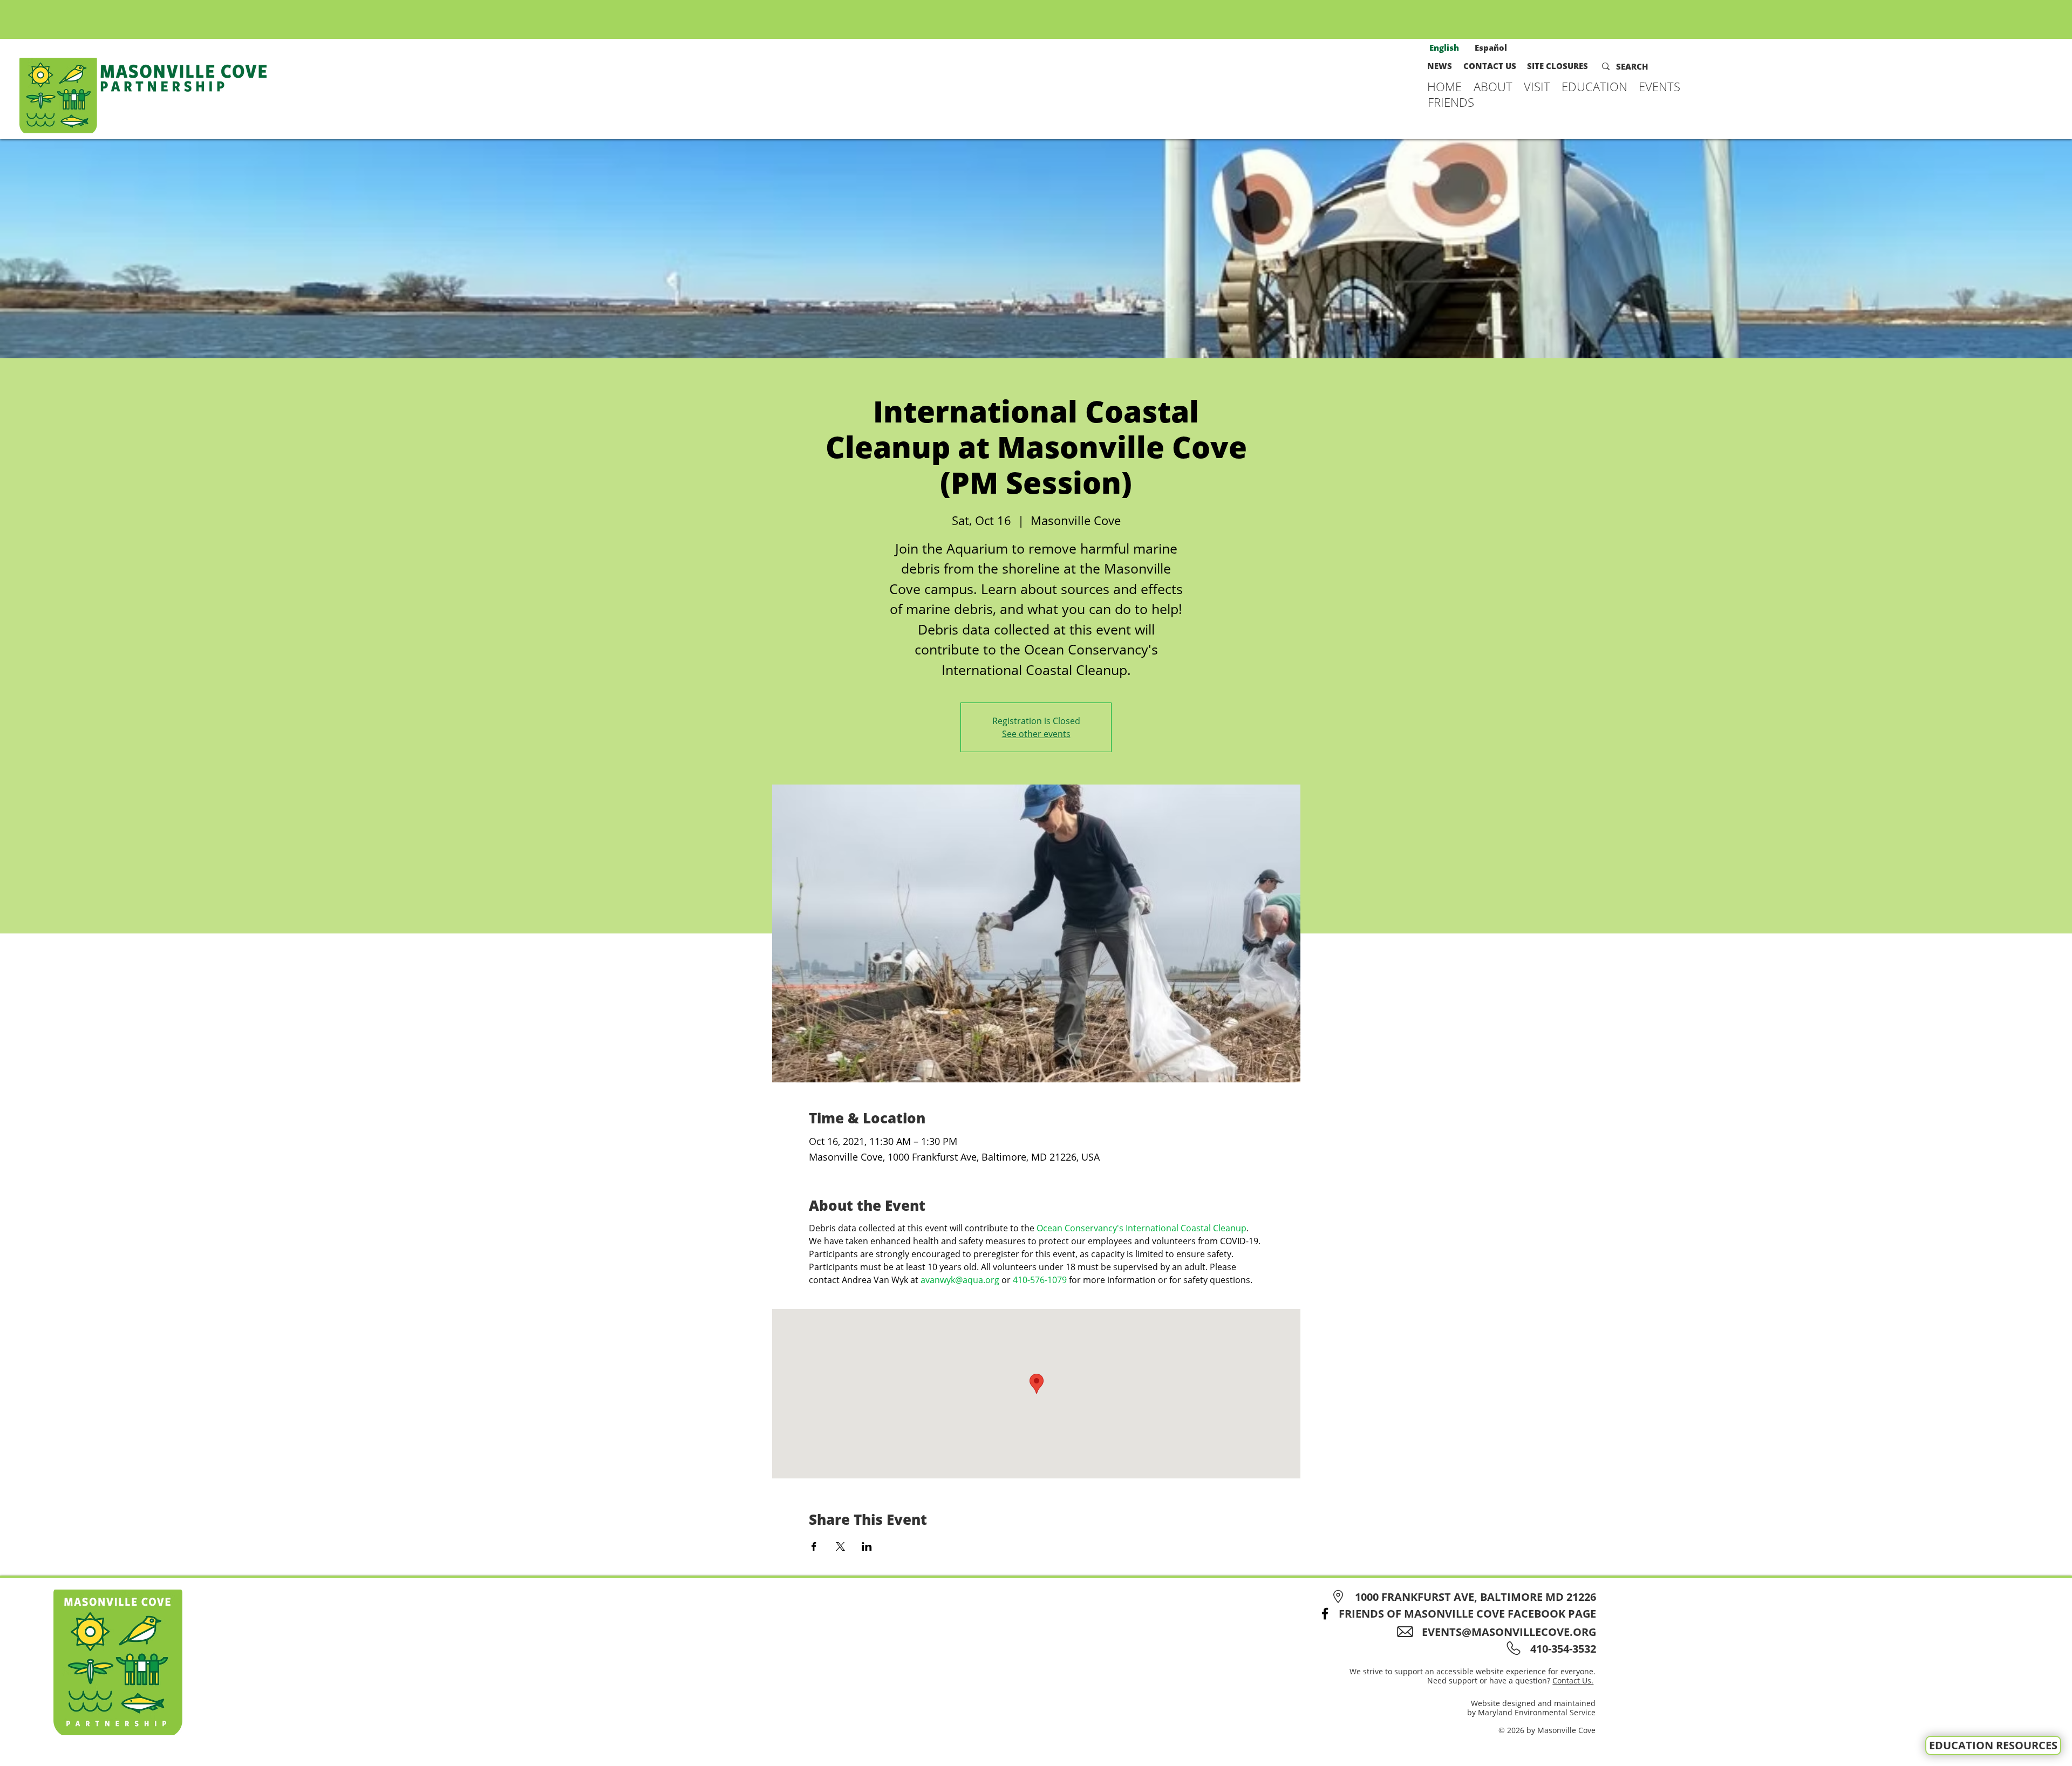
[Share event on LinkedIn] (867, 1546)
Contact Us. (1573, 1680)
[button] (1493, 86)
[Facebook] (1325, 1614)
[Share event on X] (840, 1546)
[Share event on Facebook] (814, 1546)
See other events (1036, 734)
